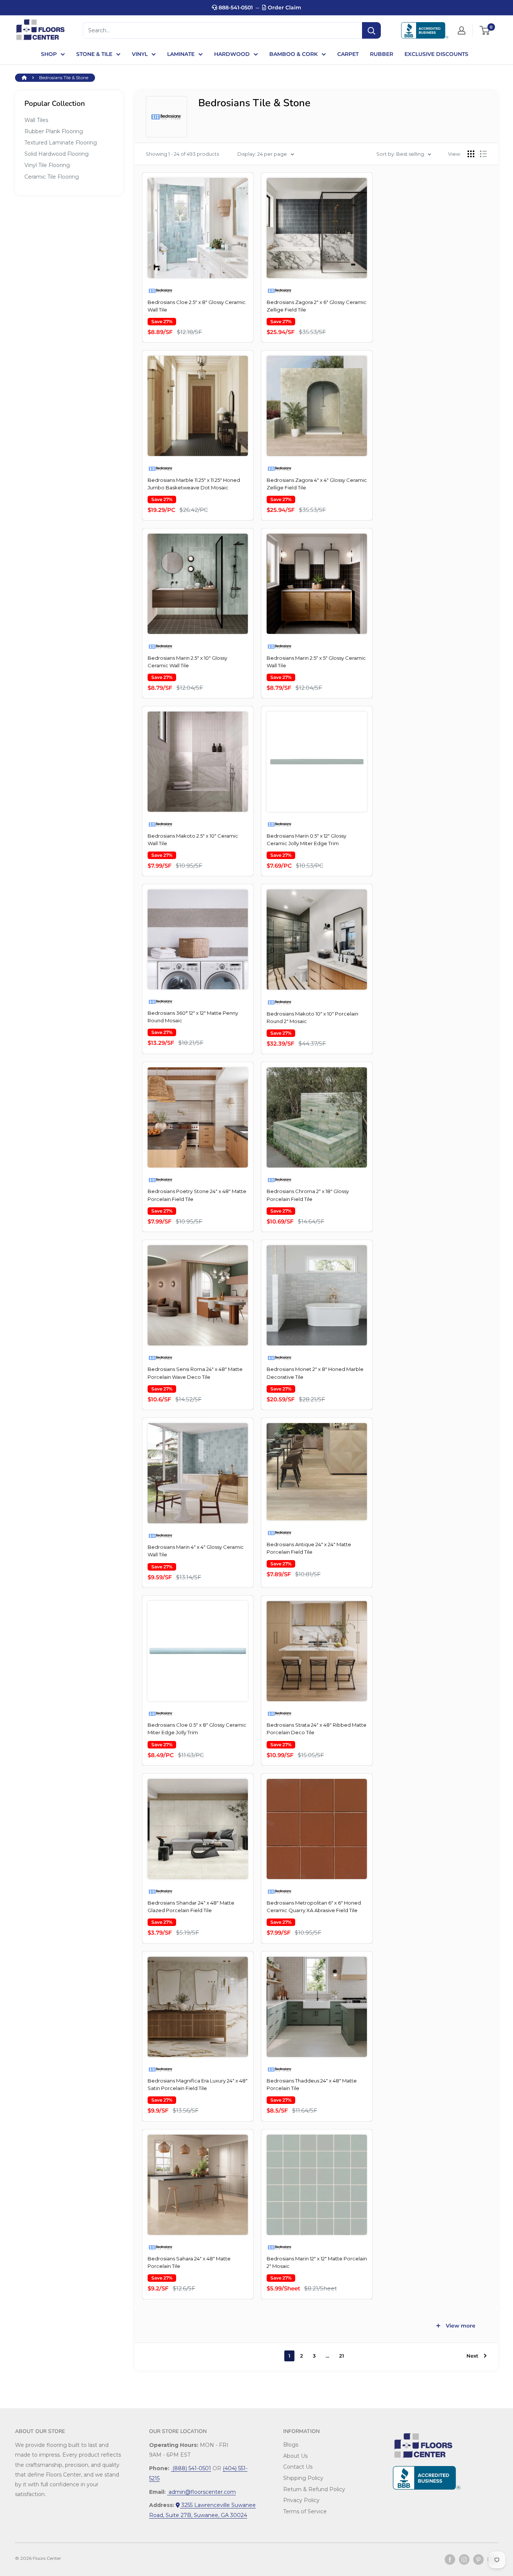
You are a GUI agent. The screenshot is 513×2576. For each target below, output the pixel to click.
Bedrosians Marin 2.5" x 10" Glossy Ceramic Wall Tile (187, 662)
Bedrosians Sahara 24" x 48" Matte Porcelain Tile (189, 2262)
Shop (49, 54)
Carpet (348, 54)
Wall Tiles (36, 120)
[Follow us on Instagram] (464, 2559)
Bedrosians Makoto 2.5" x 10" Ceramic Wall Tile (193, 840)
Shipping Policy (303, 2478)
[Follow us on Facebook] (450, 2559)
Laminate (181, 54)
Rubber (382, 54)
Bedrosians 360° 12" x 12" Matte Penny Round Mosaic (193, 1017)
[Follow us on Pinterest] (478, 2559)
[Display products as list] (483, 154)
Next (472, 2356)
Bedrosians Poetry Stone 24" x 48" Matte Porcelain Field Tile (197, 1195)
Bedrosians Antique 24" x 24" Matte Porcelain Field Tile (309, 1548)
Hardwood (232, 54)
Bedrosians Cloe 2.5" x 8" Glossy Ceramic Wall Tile (197, 306)
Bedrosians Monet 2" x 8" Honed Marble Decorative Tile (315, 1373)
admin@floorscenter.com (201, 2492)
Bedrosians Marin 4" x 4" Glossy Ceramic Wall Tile (196, 1551)
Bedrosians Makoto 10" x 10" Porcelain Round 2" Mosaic (312, 1017)
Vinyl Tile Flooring (47, 165)
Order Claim (284, 8)
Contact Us (298, 2467)
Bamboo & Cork (293, 54)
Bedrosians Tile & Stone (64, 77)
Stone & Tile (94, 54)
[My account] (462, 30)
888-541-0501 (235, 8)
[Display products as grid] (471, 154)
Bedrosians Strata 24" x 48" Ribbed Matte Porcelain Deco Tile (317, 1729)
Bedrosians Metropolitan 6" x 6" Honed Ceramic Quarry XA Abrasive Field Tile (314, 1906)
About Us (295, 2456)
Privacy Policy (301, 2500)
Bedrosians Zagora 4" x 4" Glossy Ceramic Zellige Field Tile (317, 484)
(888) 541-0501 (191, 2468)
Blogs (291, 2445)
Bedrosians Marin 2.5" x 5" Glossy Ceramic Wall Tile (316, 662)
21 (342, 2356)
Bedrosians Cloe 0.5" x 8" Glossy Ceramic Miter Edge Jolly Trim (197, 1729)
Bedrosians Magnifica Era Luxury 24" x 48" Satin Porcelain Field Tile (198, 2084)
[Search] (371, 30)
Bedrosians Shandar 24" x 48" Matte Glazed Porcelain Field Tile (191, 1906)
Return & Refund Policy (314, 2489)
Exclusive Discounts (436, 54)
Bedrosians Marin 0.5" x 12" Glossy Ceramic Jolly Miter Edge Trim (306, 840)
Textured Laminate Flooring (61, 143)
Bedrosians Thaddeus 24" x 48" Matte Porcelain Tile (312, 2084)
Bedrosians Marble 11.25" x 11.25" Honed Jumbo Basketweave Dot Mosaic (194, 484)
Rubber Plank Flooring (54, 131)
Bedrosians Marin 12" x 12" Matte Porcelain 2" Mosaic (317, 2262)
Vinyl (140, 54)
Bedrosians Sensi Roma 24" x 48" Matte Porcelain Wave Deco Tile (195, 1373)
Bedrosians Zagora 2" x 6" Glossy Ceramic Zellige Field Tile (317, 306)
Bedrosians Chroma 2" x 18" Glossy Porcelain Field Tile (308, 1195)
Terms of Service (305, 2511)
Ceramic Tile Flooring (52, 177)
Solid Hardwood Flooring (57, 154)
